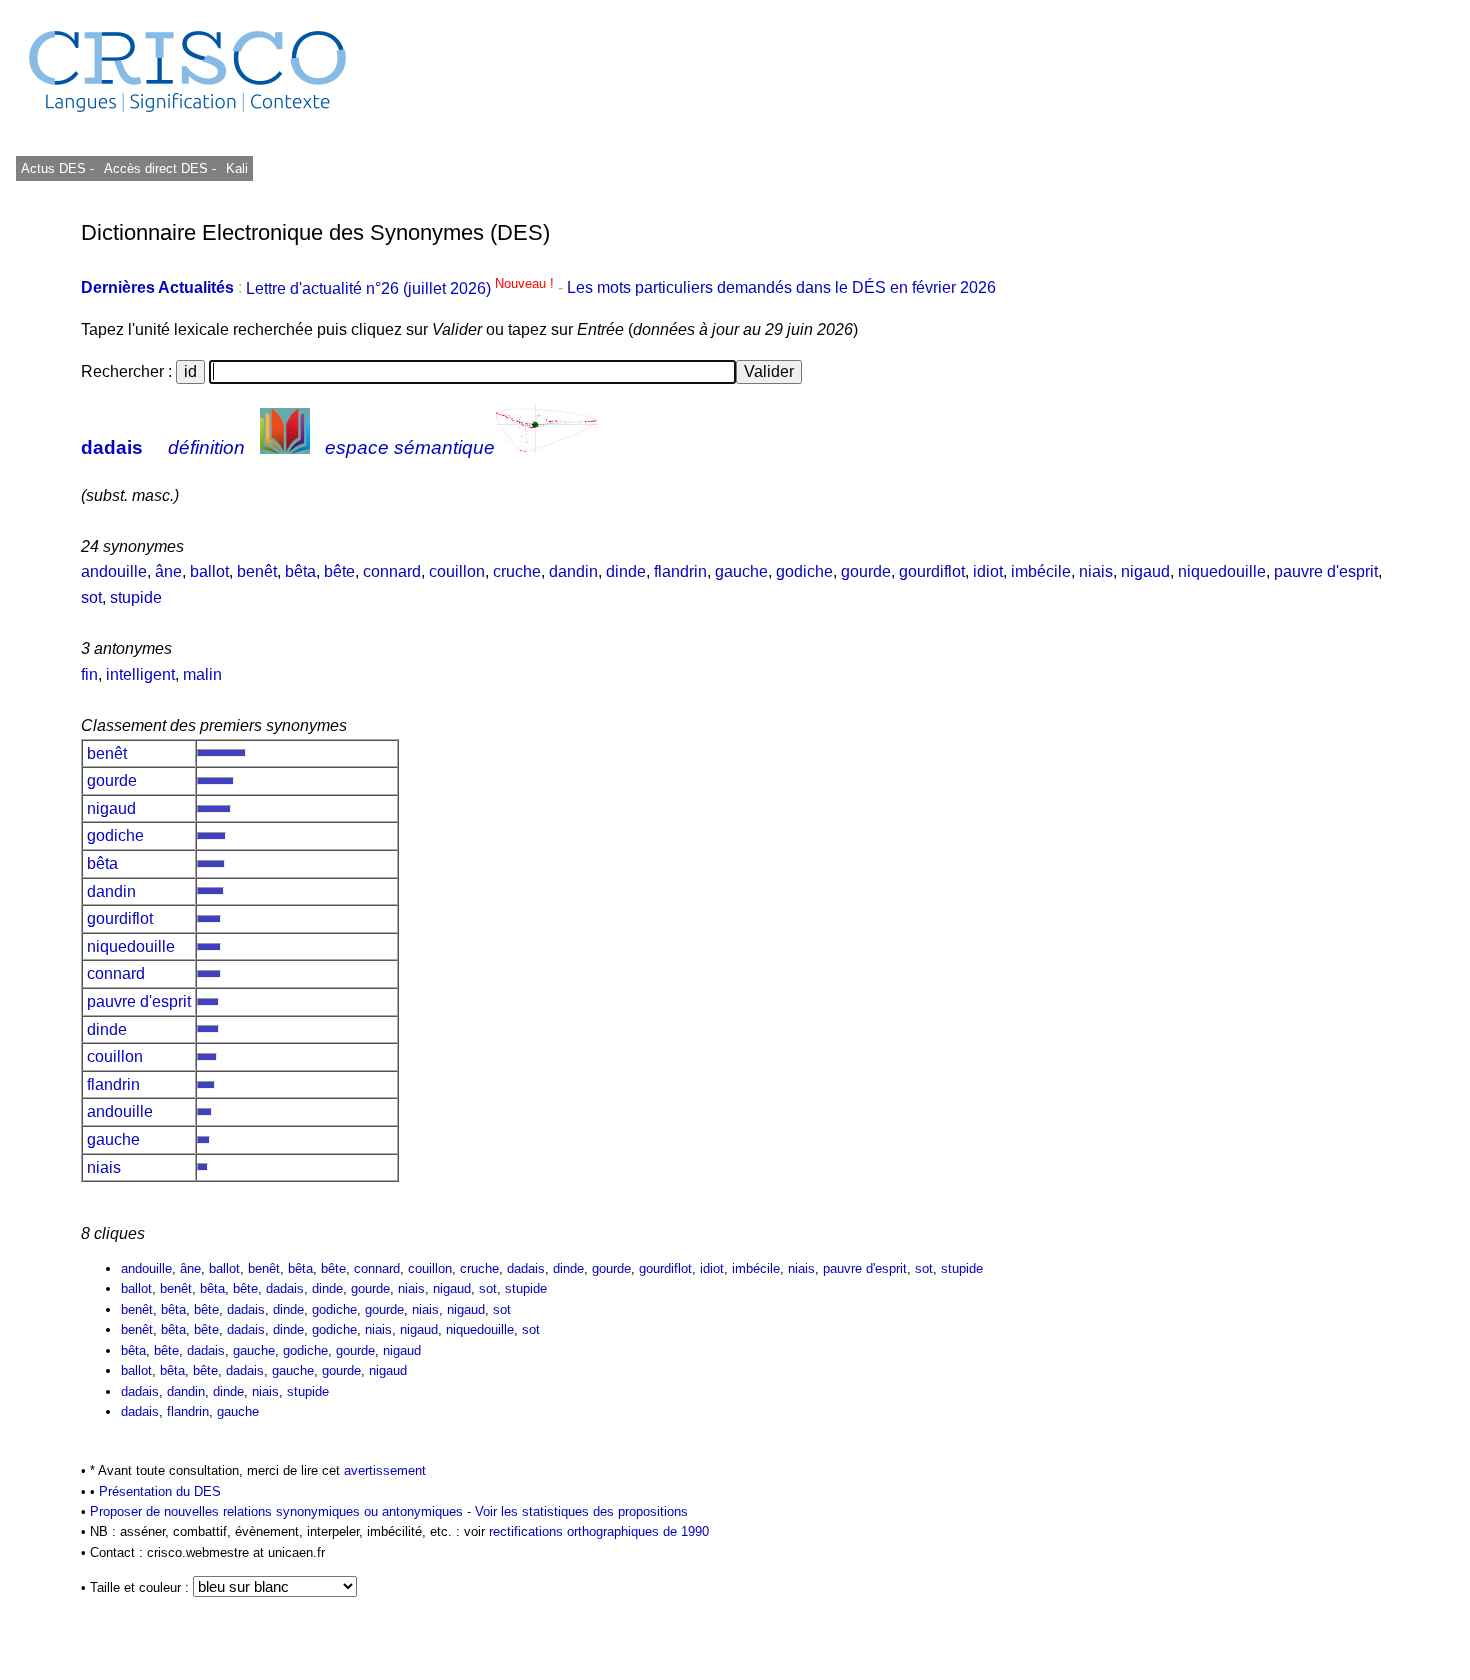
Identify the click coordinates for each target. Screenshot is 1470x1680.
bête (339, 571)
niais (1096, 571)
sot (91, 597)
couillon (457, 571)
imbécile (1041, 571)
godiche (804, 571)
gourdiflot (932, 571)
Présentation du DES (160, 1491)
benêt (257, 571)
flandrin (680, 571)
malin (202, 674)
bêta (300, 571)
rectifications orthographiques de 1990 (599, 1531)
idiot (988, 571)
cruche (517, 571)
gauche (741, 571)
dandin (573, 571)
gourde (866, 571)
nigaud (1145, 571)
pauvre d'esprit (1326, 571)
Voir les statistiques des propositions (581, 1511)
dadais (112, 447)
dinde (626, 571)
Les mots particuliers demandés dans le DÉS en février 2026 (781, 288)
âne (168, 571)
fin (89, 674)
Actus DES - (57, 168)
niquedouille (1222, 571)
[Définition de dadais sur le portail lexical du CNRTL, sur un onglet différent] (285, 447)
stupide (136, 597)
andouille (114, 571)
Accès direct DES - (160, 168)
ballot (209, 571)
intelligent (140, 674)
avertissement (385, 1470)
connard (392, 571)
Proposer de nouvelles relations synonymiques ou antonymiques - (282, 1511)
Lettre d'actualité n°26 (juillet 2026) (402, 288)
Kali (237, 168)
